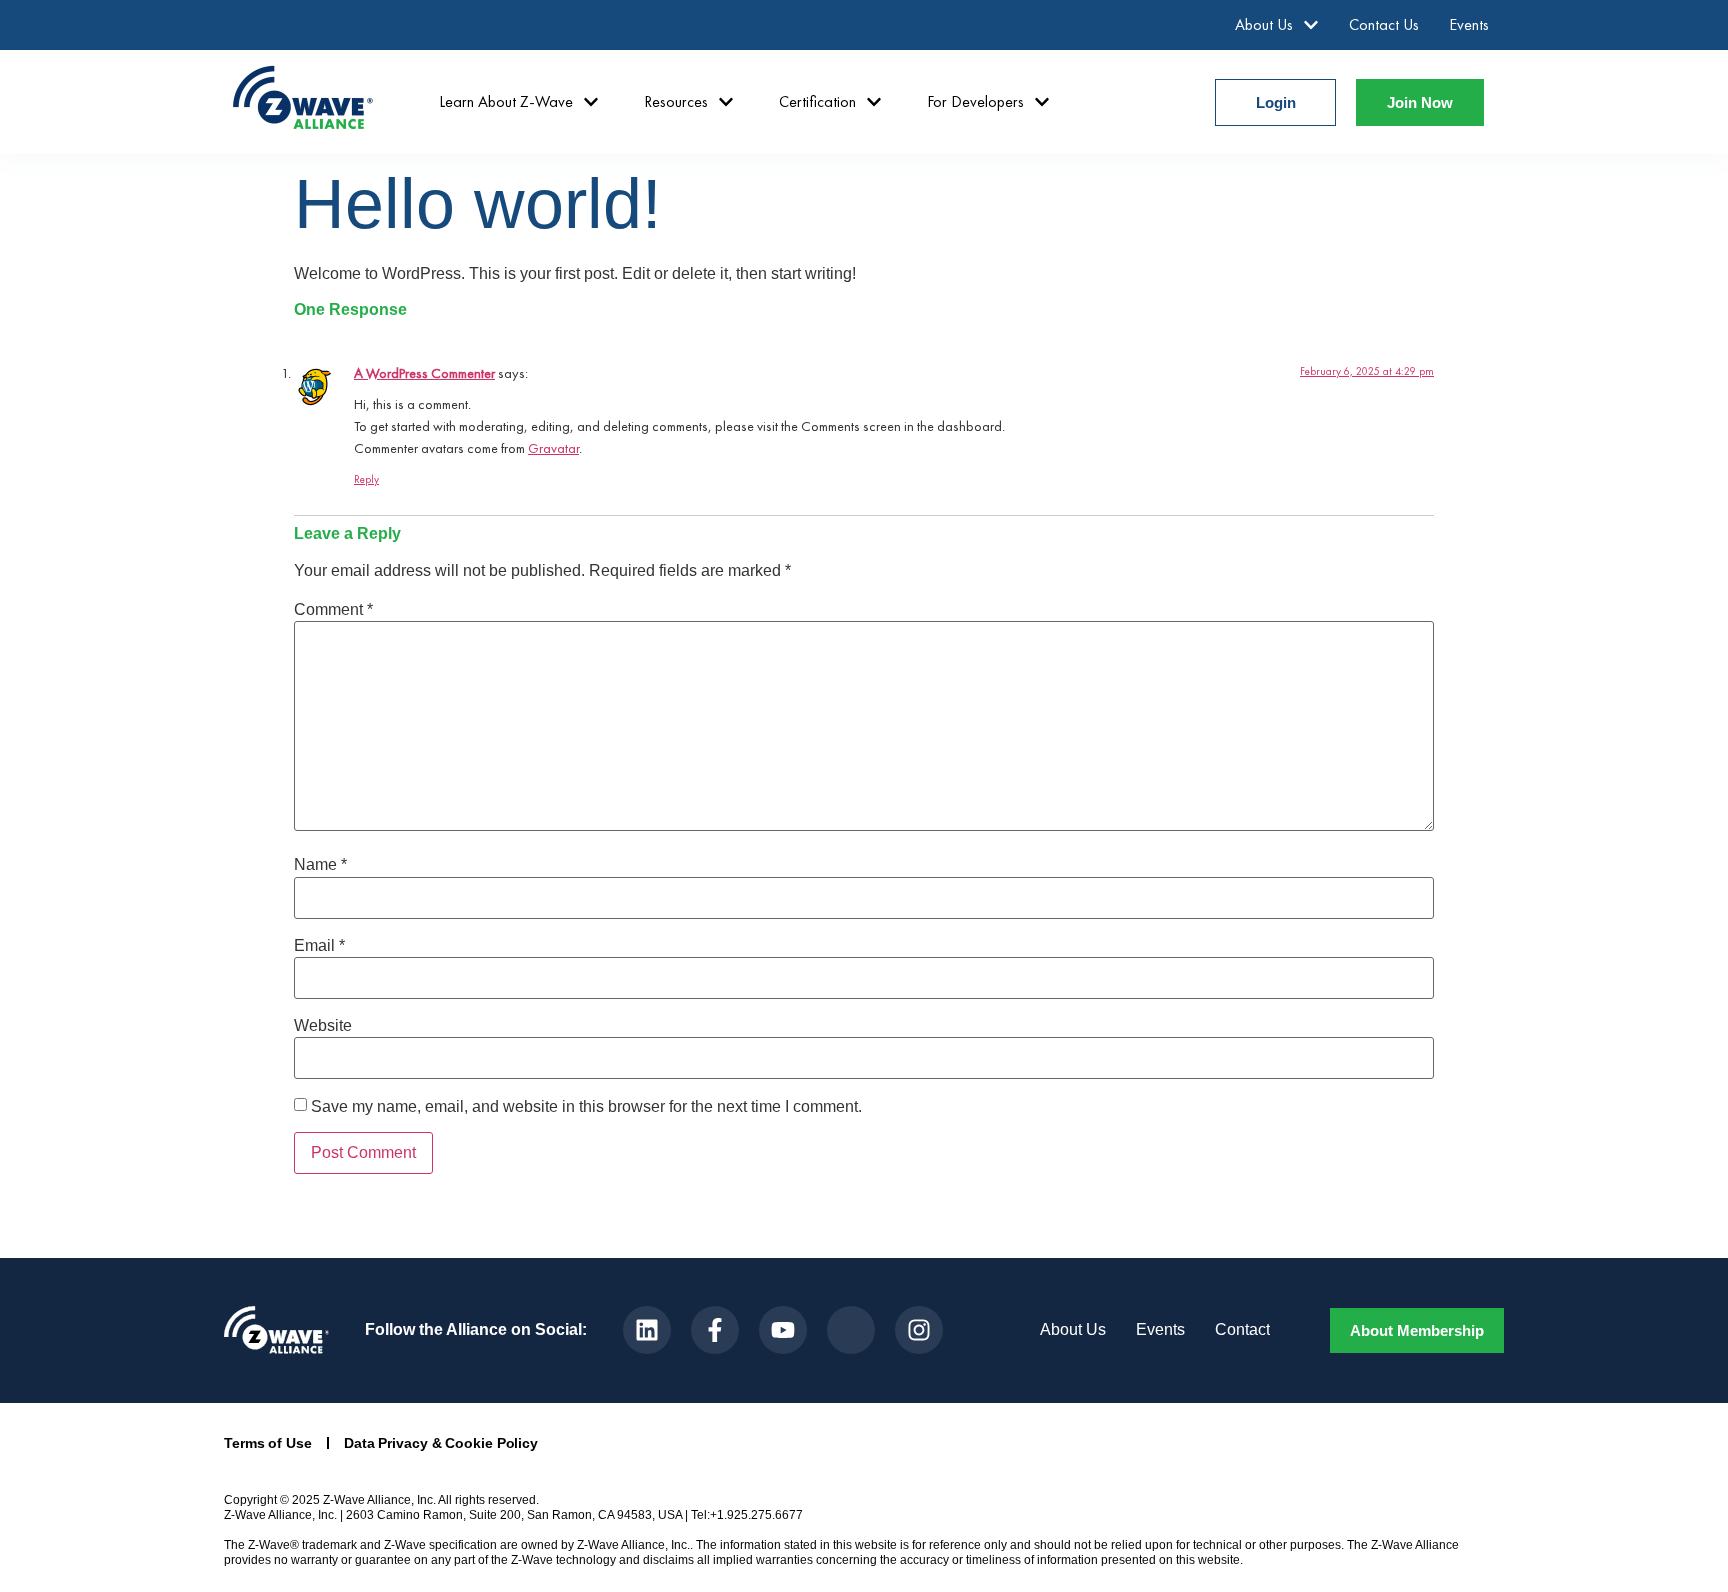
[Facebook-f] (715, 1330)
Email (319, 946)
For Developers (975, 101)
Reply (366, 479)
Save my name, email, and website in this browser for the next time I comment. (586, 1107)
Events (1469, 24)
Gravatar (553, 448)
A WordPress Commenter (424, 373)
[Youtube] (783, 1330)
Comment (333, 610)
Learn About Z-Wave (506, 101)
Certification (817, 101)
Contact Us (1384, 24)
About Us (1264, 24)
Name (320, 865)
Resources (676, 101)
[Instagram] (919, 1330)
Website (323, 1026)
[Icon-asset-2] (851, 1330)
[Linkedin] (647, 1330)
